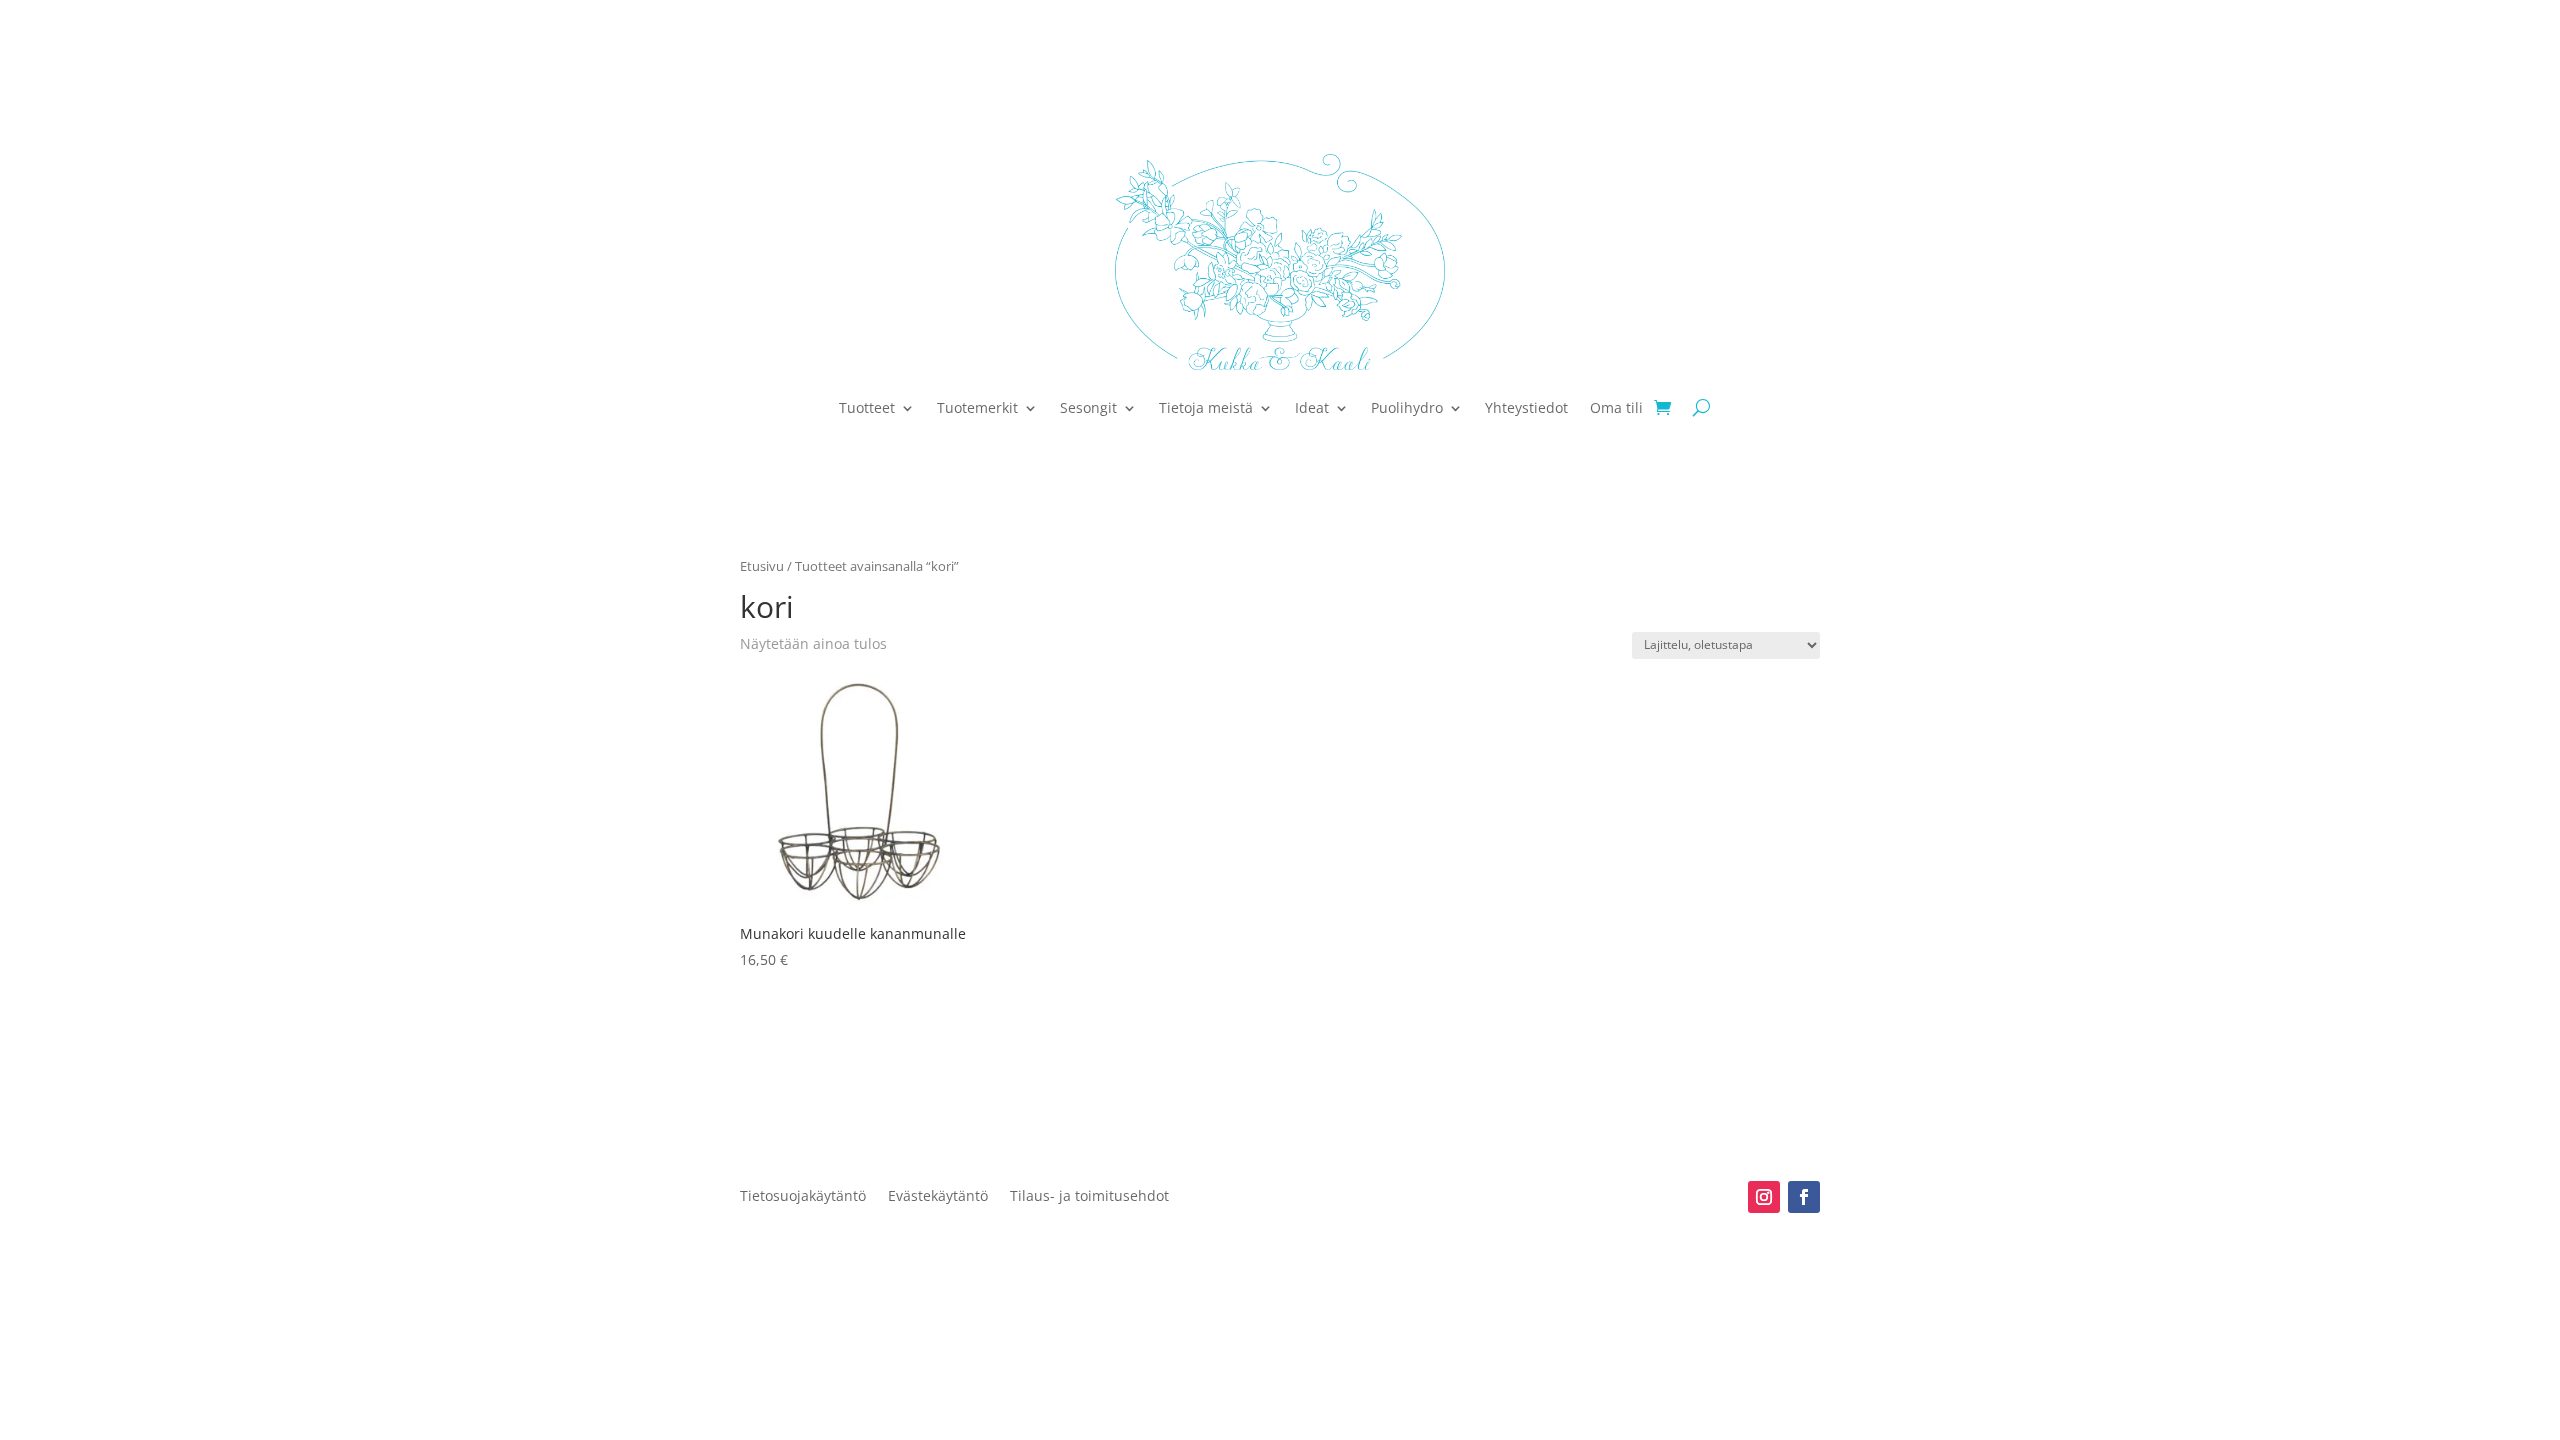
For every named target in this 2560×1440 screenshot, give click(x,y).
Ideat (1312, 407)
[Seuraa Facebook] (1804, 1197)
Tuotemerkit (977, 407)
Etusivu (762, 566)
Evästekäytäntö (938, 1197)
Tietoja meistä (1206, 407)
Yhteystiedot (1526, 407)
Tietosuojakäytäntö (803, 1197)
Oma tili (1616, 407)
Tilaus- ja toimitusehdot (1089, 1197)
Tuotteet (867, 407)
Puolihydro (1407, 407)
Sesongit (1088, 407)
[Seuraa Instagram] (1764, 1197)
